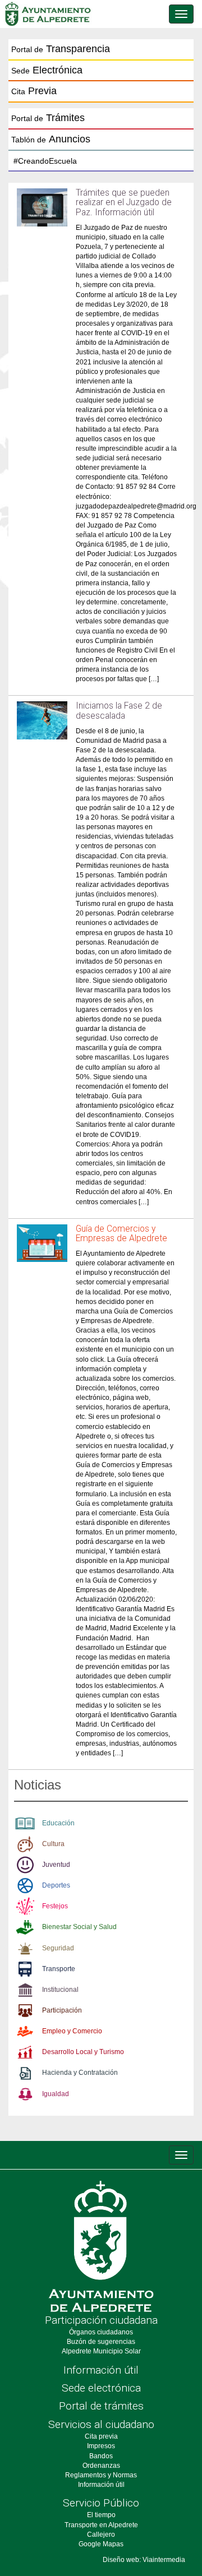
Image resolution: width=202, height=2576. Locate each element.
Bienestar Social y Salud (79, 1927)
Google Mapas (101, 2544)
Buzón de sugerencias (101, 2342)
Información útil (101, 2370)
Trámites (48, 118)
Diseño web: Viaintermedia (144, 2560)
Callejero (101, 2535)
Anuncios (51, 139)
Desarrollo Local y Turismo (83, 2052)
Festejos (55, 1906)
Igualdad (56, 2094)
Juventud (56, 1865)
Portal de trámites (101, 2406)
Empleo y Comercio (72, 2031)
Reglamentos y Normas (101, 2475)
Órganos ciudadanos (101, 2332)
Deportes (56, 1885)
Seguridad (58, 1948)
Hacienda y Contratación (80, 2073)
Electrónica (47, 70)
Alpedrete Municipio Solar (101, 2351)
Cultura (53, 1844)
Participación (62, 2010)
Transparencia (61, 49)
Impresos (101, 2446)
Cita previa (101, 2436)
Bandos (101, 2456)
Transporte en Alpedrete (101, 2525)
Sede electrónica (101, 2388)
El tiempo (101, 2515)
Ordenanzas (101, 2466)
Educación (58, 1823)
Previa (34, 91)
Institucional (60, 1990)
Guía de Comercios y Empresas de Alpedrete (121, 1234)
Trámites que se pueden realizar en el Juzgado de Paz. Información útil (124, 202)
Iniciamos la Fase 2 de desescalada (119, 711)
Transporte (59, 1969)
